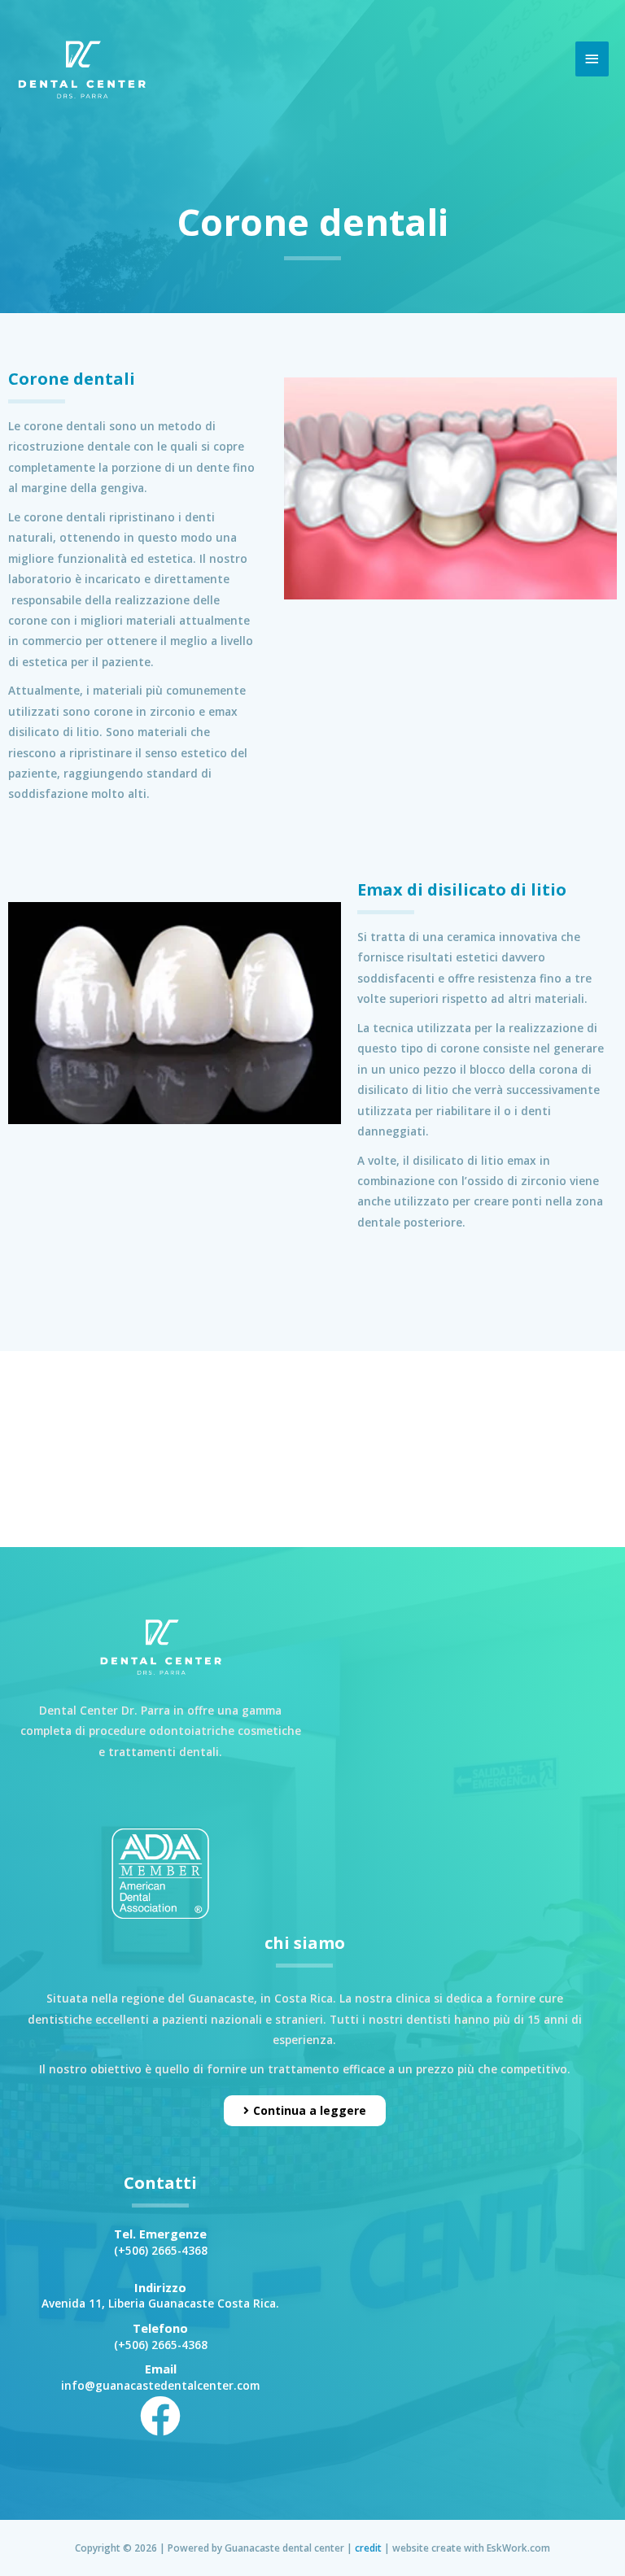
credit (368, 2548)
